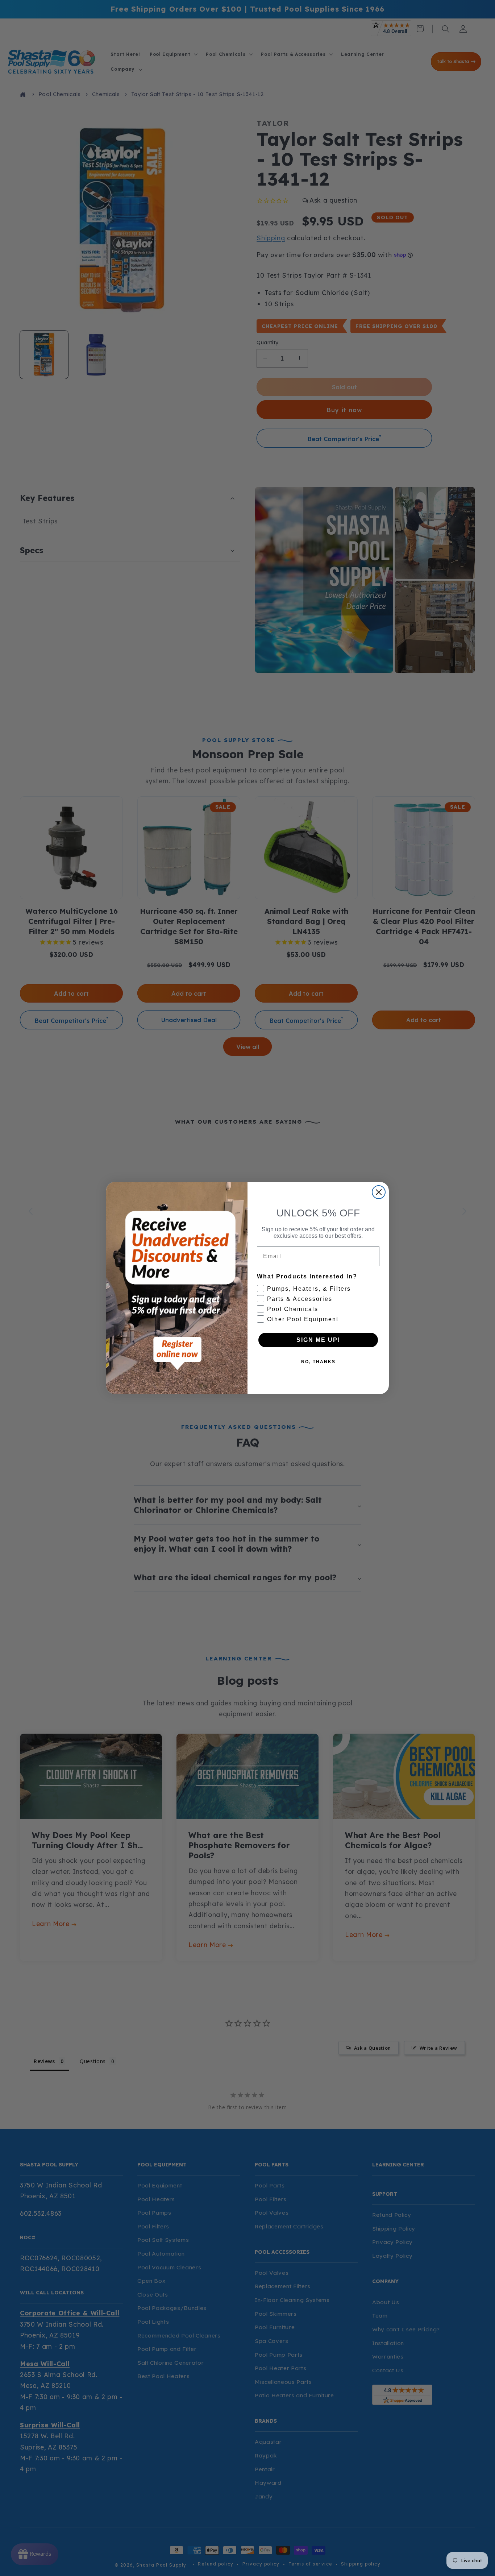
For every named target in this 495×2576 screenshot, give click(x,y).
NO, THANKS (318, 1362)
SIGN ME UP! (318, 1340)
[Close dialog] (379, 1192)
